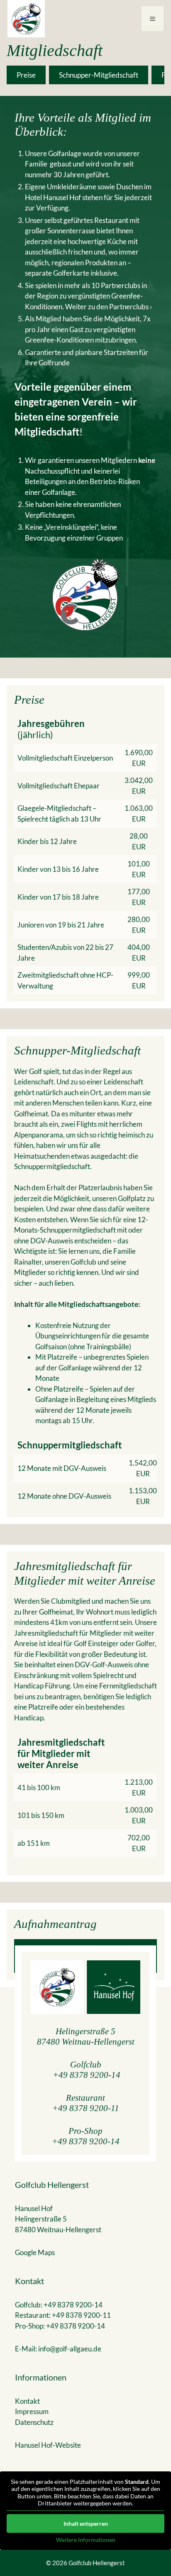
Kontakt (27, 2401)
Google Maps (35, 2252)
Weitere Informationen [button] (86, 2540)
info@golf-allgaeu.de (70, 2349)
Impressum (32, 2411)
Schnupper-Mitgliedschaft (99, 75)
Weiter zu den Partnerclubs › (109, 307)
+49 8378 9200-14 (87, 2075)
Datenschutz (34, 2422)
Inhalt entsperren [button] (86, 2523)
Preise (26, 75)
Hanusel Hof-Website (48, 2445)
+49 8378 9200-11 (86, 2108)
